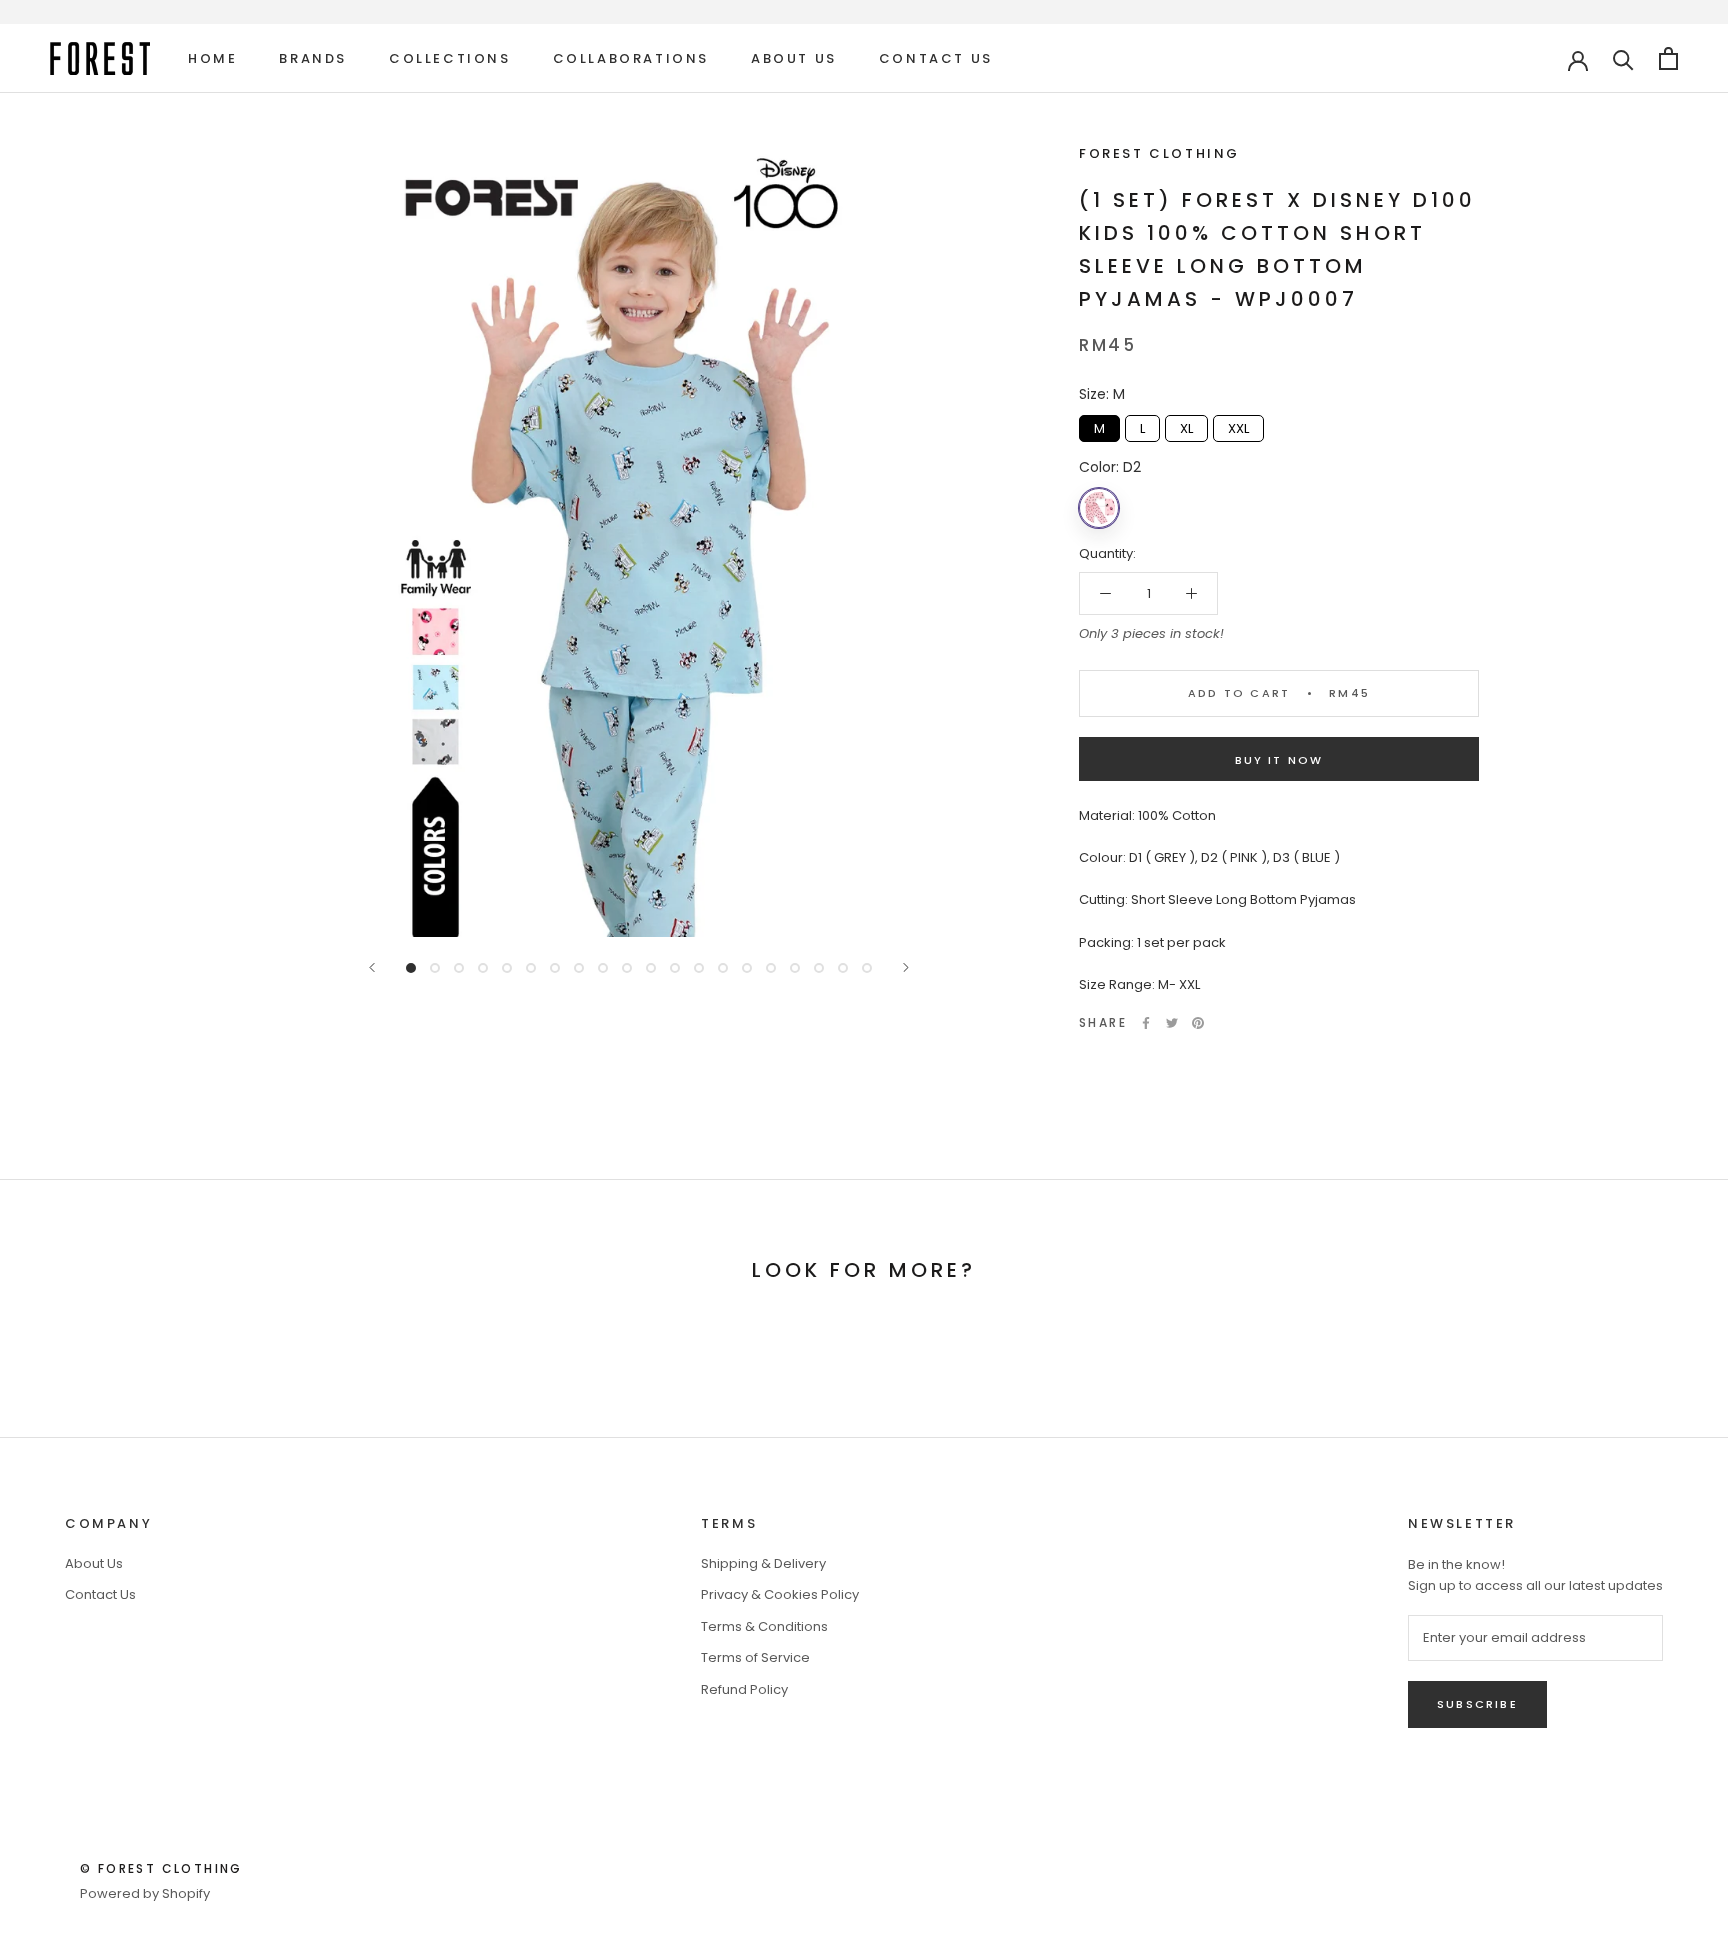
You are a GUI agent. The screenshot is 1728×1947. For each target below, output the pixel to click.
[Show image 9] (603, 968)
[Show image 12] (675, 968)
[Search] (1623, 58)
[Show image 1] (411, 968)
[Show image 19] (843, 968)
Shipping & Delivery (763, 1563)
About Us (794, 58)
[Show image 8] (579, 968)
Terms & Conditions (764, 1626)
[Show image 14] (723, 968)
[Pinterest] (1198, 1023)
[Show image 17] (795, 968)
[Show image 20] (867, 968)
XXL (1239, 425)
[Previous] (372, 967)
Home (212, 58)
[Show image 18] (819, 968)
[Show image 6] (531, 968)
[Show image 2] (435, 968)
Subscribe (1477, 1704)
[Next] (906, 967)
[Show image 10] (627, 968)
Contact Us (936, 58)
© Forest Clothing (161, 1868)
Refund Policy (744, 1689)
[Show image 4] (483, 968)
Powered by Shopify (145, 1893)
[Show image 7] (555, 968)
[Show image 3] (459, 968)
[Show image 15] (747, 968)
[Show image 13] (699, 968)
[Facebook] (1146, 1023)
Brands (313, 58)
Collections (450, 58)
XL (1186, 425)
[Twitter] (1172, 1023)
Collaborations (631, 58)
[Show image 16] (771, 968)
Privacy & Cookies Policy (780, 1594)
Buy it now (1279, 760)
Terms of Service (755, 1657)
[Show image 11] (651, 968)
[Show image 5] (507, 968)
